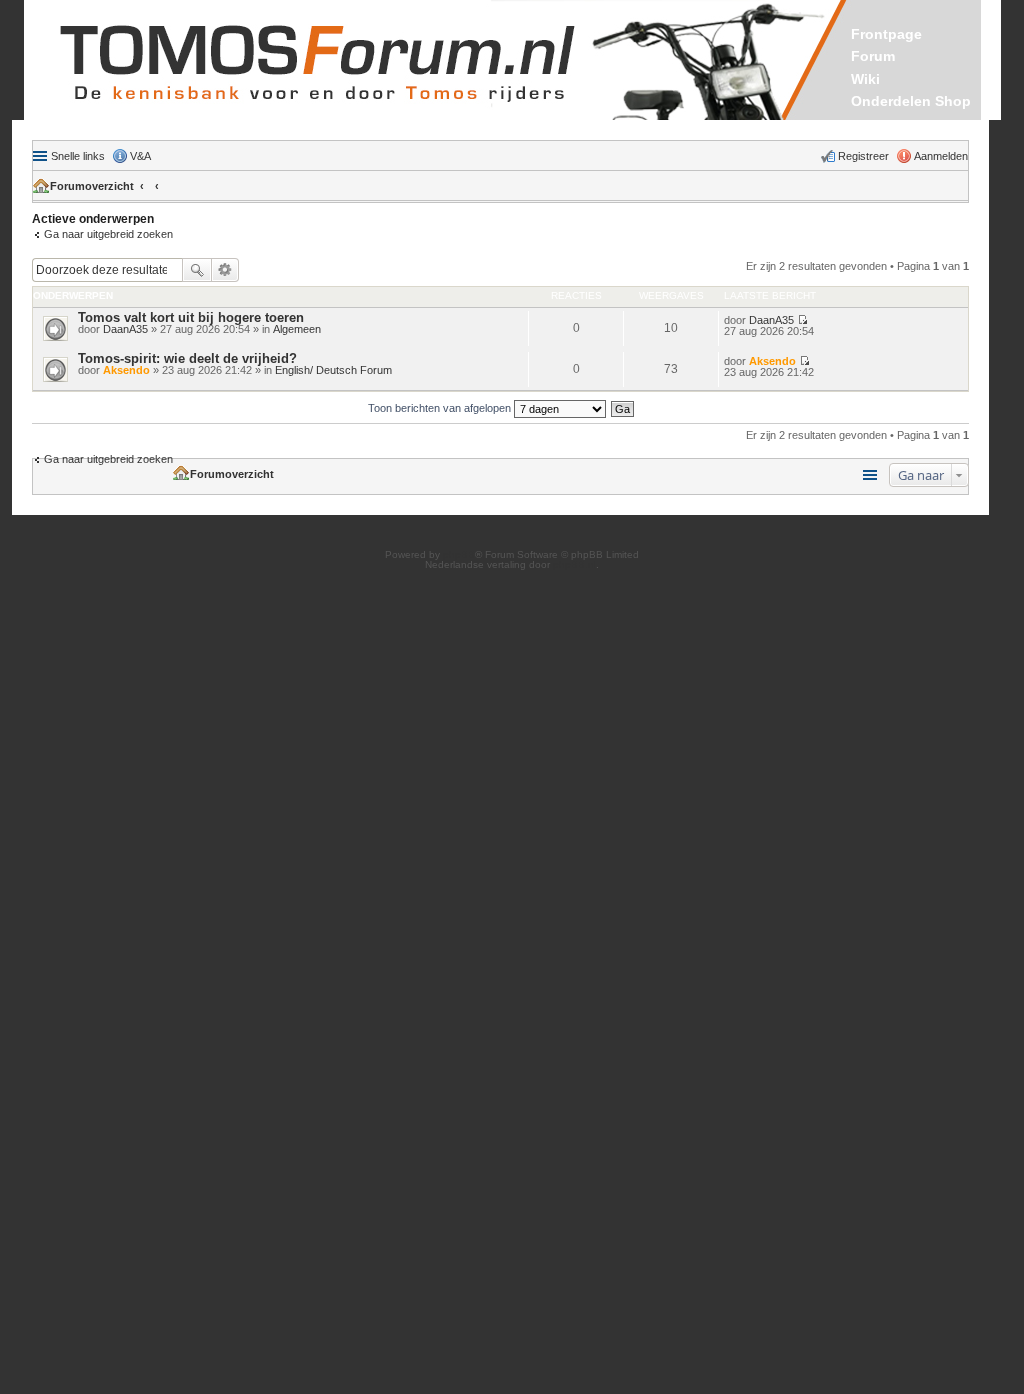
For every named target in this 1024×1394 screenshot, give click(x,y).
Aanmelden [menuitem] (941, 156)
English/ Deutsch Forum (333, 370)
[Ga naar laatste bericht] (802, 320)
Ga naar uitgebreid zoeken (108, 234)
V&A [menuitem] (140, 156)
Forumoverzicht (92, 186)
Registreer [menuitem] (863, 156)
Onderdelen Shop (911, 101)
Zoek (197, 270)
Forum (873, 56)
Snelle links (78, 156)
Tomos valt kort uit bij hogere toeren (191, 317)
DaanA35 (125, 329)
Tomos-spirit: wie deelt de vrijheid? (187, 358)
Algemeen (297, 329)
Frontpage (886, 34)
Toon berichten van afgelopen (441, 408)
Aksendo (126, 370)
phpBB (459, 554)
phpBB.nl (574, 564)
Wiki (865, 79)
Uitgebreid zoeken (225, 270)
